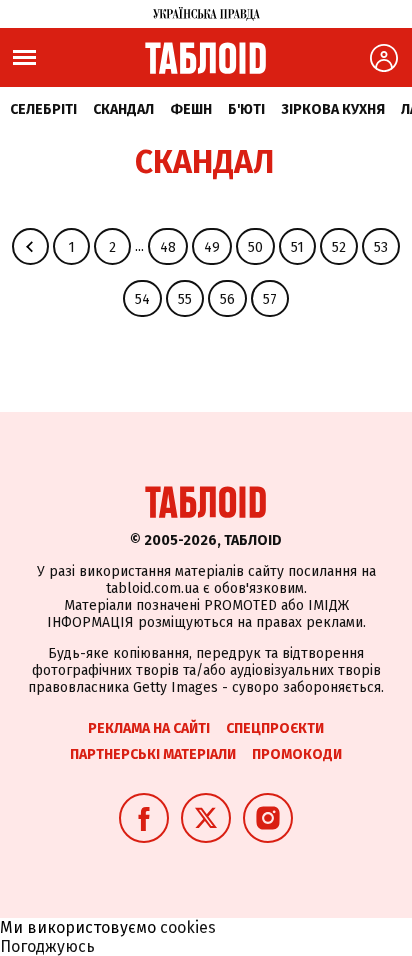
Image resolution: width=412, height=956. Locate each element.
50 (255, 247)
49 (212, 247)
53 (381, 247)
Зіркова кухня (333, 109)
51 (297, 247)
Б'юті (246, 109)
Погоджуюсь (47, 946)
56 (227, 299)
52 (339, 247)
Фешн (191, 109)
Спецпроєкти (275, 728)
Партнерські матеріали (153, 754)
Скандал (123, 109)
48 (168, 247)
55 (185, 299)
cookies (188, 927)
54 (142, 299)
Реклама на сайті (149, 728)
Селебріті (43, 109)
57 (270, 299)
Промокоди (297, 754)
